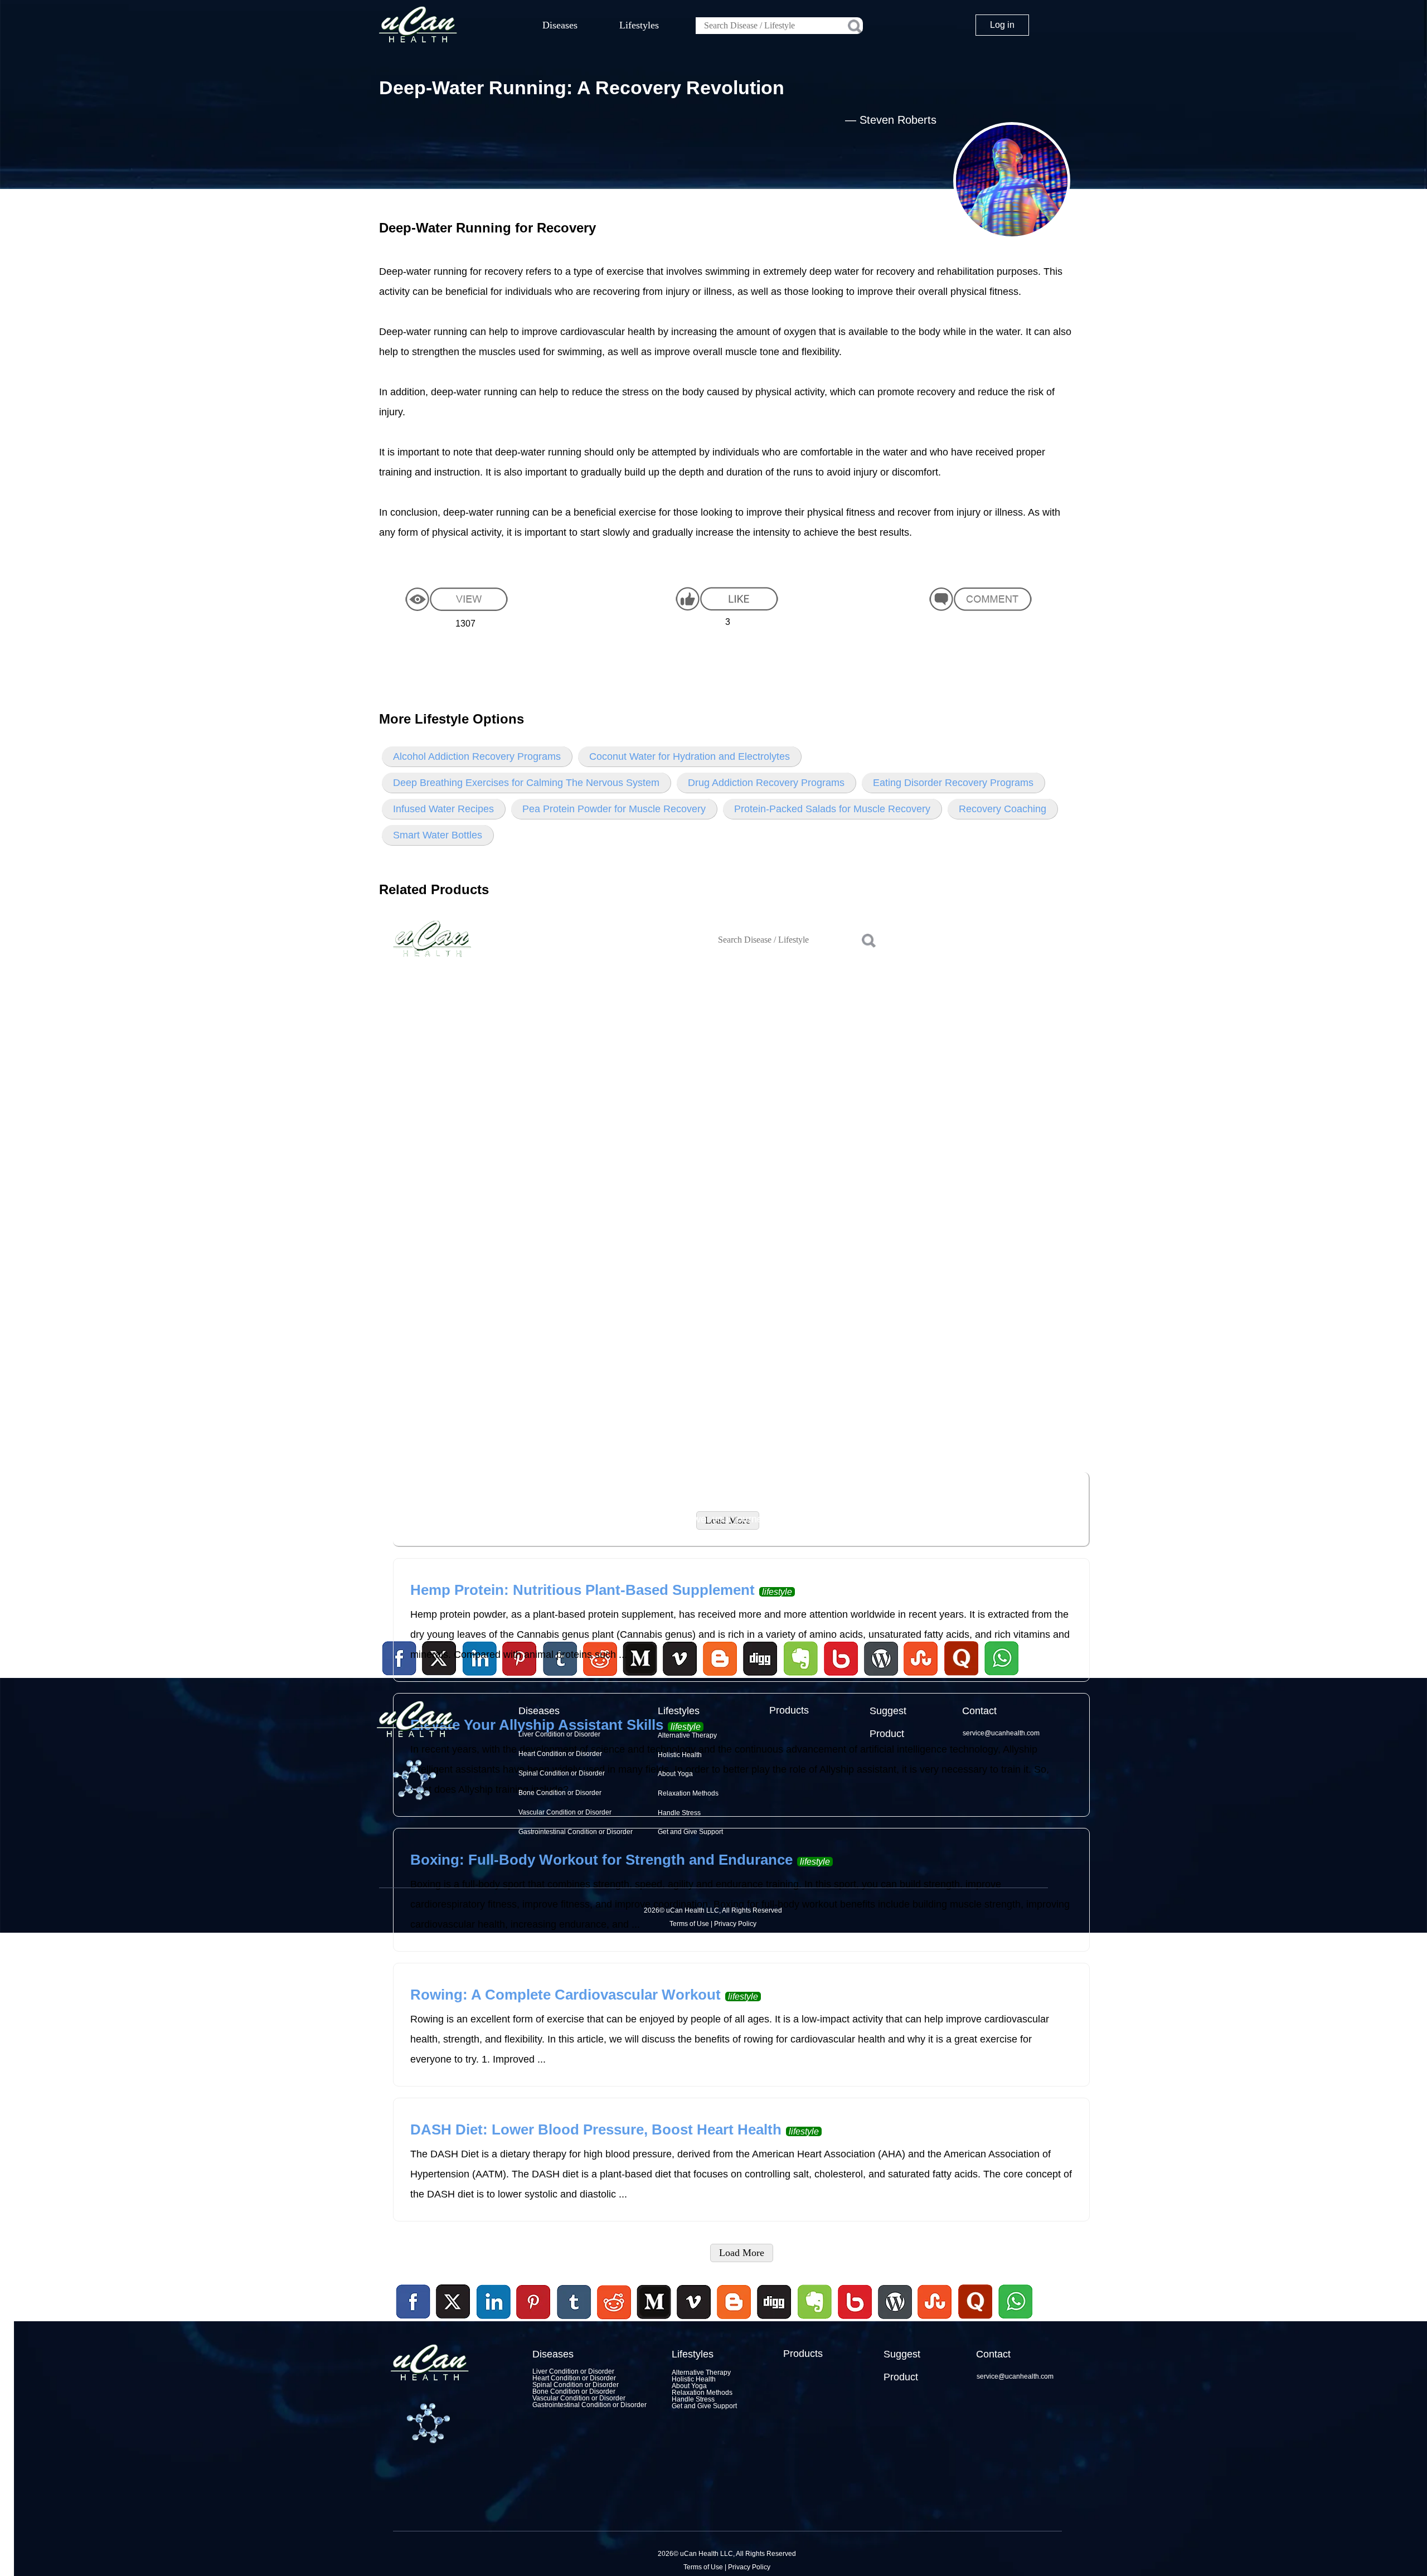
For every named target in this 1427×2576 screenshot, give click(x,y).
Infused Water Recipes (443, 809)
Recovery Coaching (1003, 809)
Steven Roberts (898, 120)
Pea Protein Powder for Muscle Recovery (614, 809)
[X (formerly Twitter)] (453, 2321)
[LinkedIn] (494, 2302)
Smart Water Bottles (438, 835)
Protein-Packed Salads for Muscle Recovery (832, 809)
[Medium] (654, 2321)
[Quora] (975, 2321)
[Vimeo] (695, 2302)
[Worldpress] (895, 2321)
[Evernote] (815, 2302)
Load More (742, 2253)
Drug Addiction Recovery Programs (766, 783)
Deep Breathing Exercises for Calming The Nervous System (526, 783)
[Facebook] (414, 2302)
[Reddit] (614, 2321)
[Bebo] (855, 2321)
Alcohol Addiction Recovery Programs (477, 756)
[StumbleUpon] (935, 2321)
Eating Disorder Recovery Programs (953, 783)
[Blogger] (734, 2321)
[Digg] (774, 2321)
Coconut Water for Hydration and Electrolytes (690, 756)
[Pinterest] (534, 2302)
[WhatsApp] (1014, 2321)
